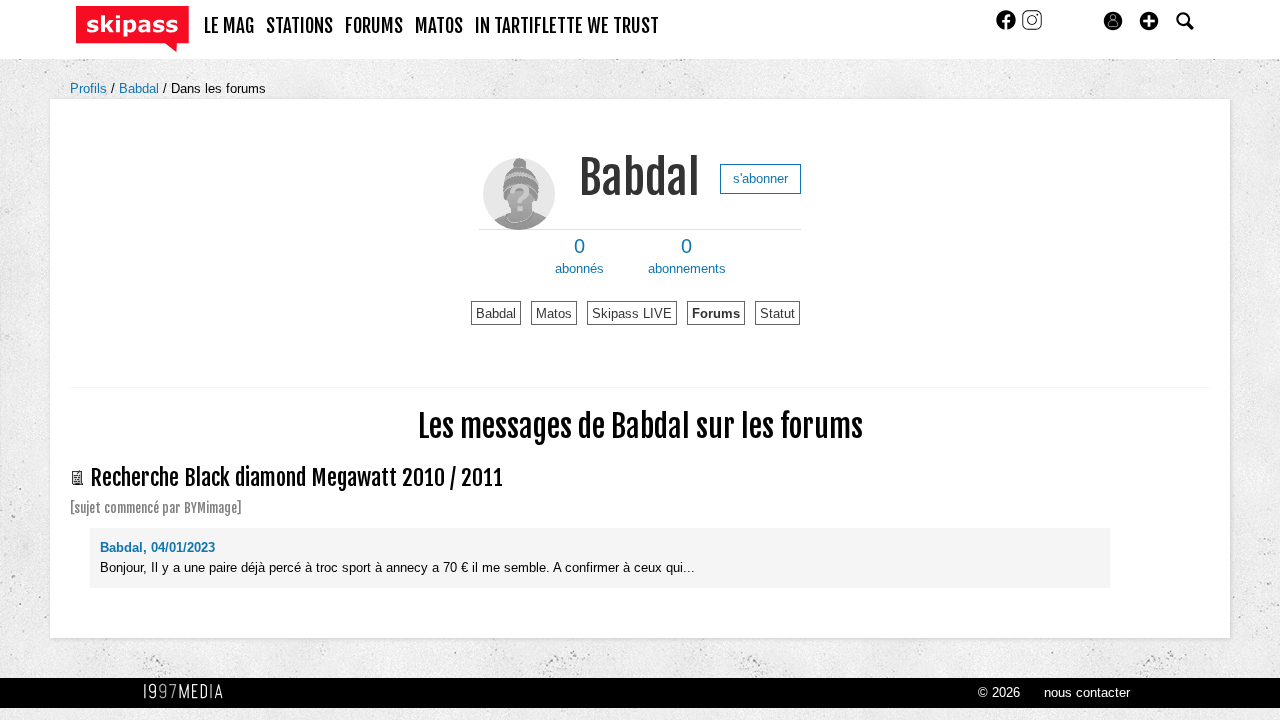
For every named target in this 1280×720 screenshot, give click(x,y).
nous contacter (1087, 692)
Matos (554, 313)
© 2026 (999, 692)
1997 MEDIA (189, 692)
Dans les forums (218, 88)
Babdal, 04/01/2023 (157, 547)
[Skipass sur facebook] (1008, 26)
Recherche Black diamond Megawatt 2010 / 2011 (296, 477)
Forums (716, 313)
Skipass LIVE (632, 313)
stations (299, 26)
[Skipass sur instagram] (1032, 26)
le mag (229, 26)
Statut (777, 313)
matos (439, 26)
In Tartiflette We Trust (567, 26)
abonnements (687, 256)
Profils (90, 88)
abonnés (579, 256)
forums (374, 26)
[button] (1149, 21)
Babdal (141, 88)
